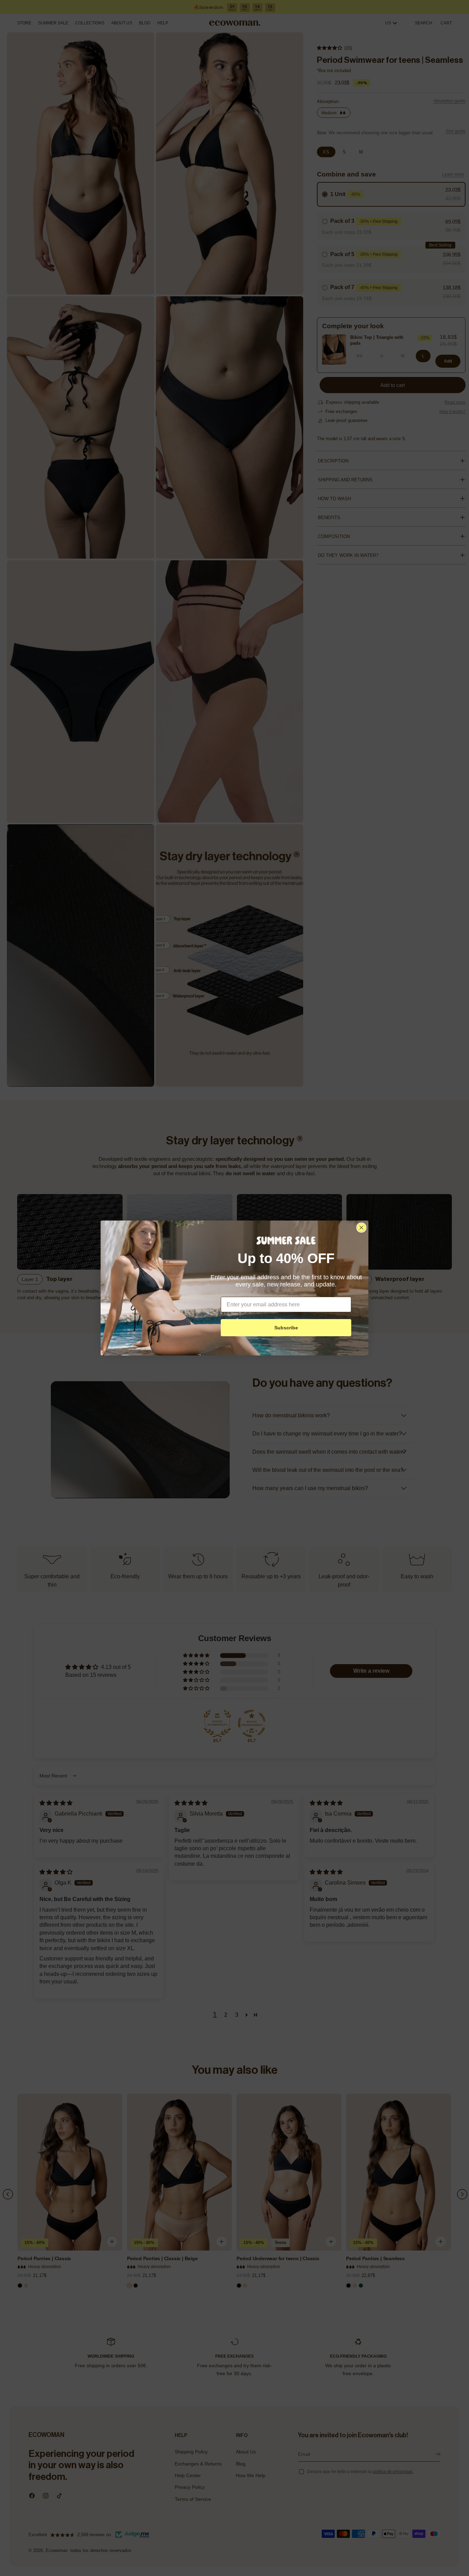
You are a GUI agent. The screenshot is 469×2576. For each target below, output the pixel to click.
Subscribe (286, 1328)
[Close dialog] (361, 1228)
